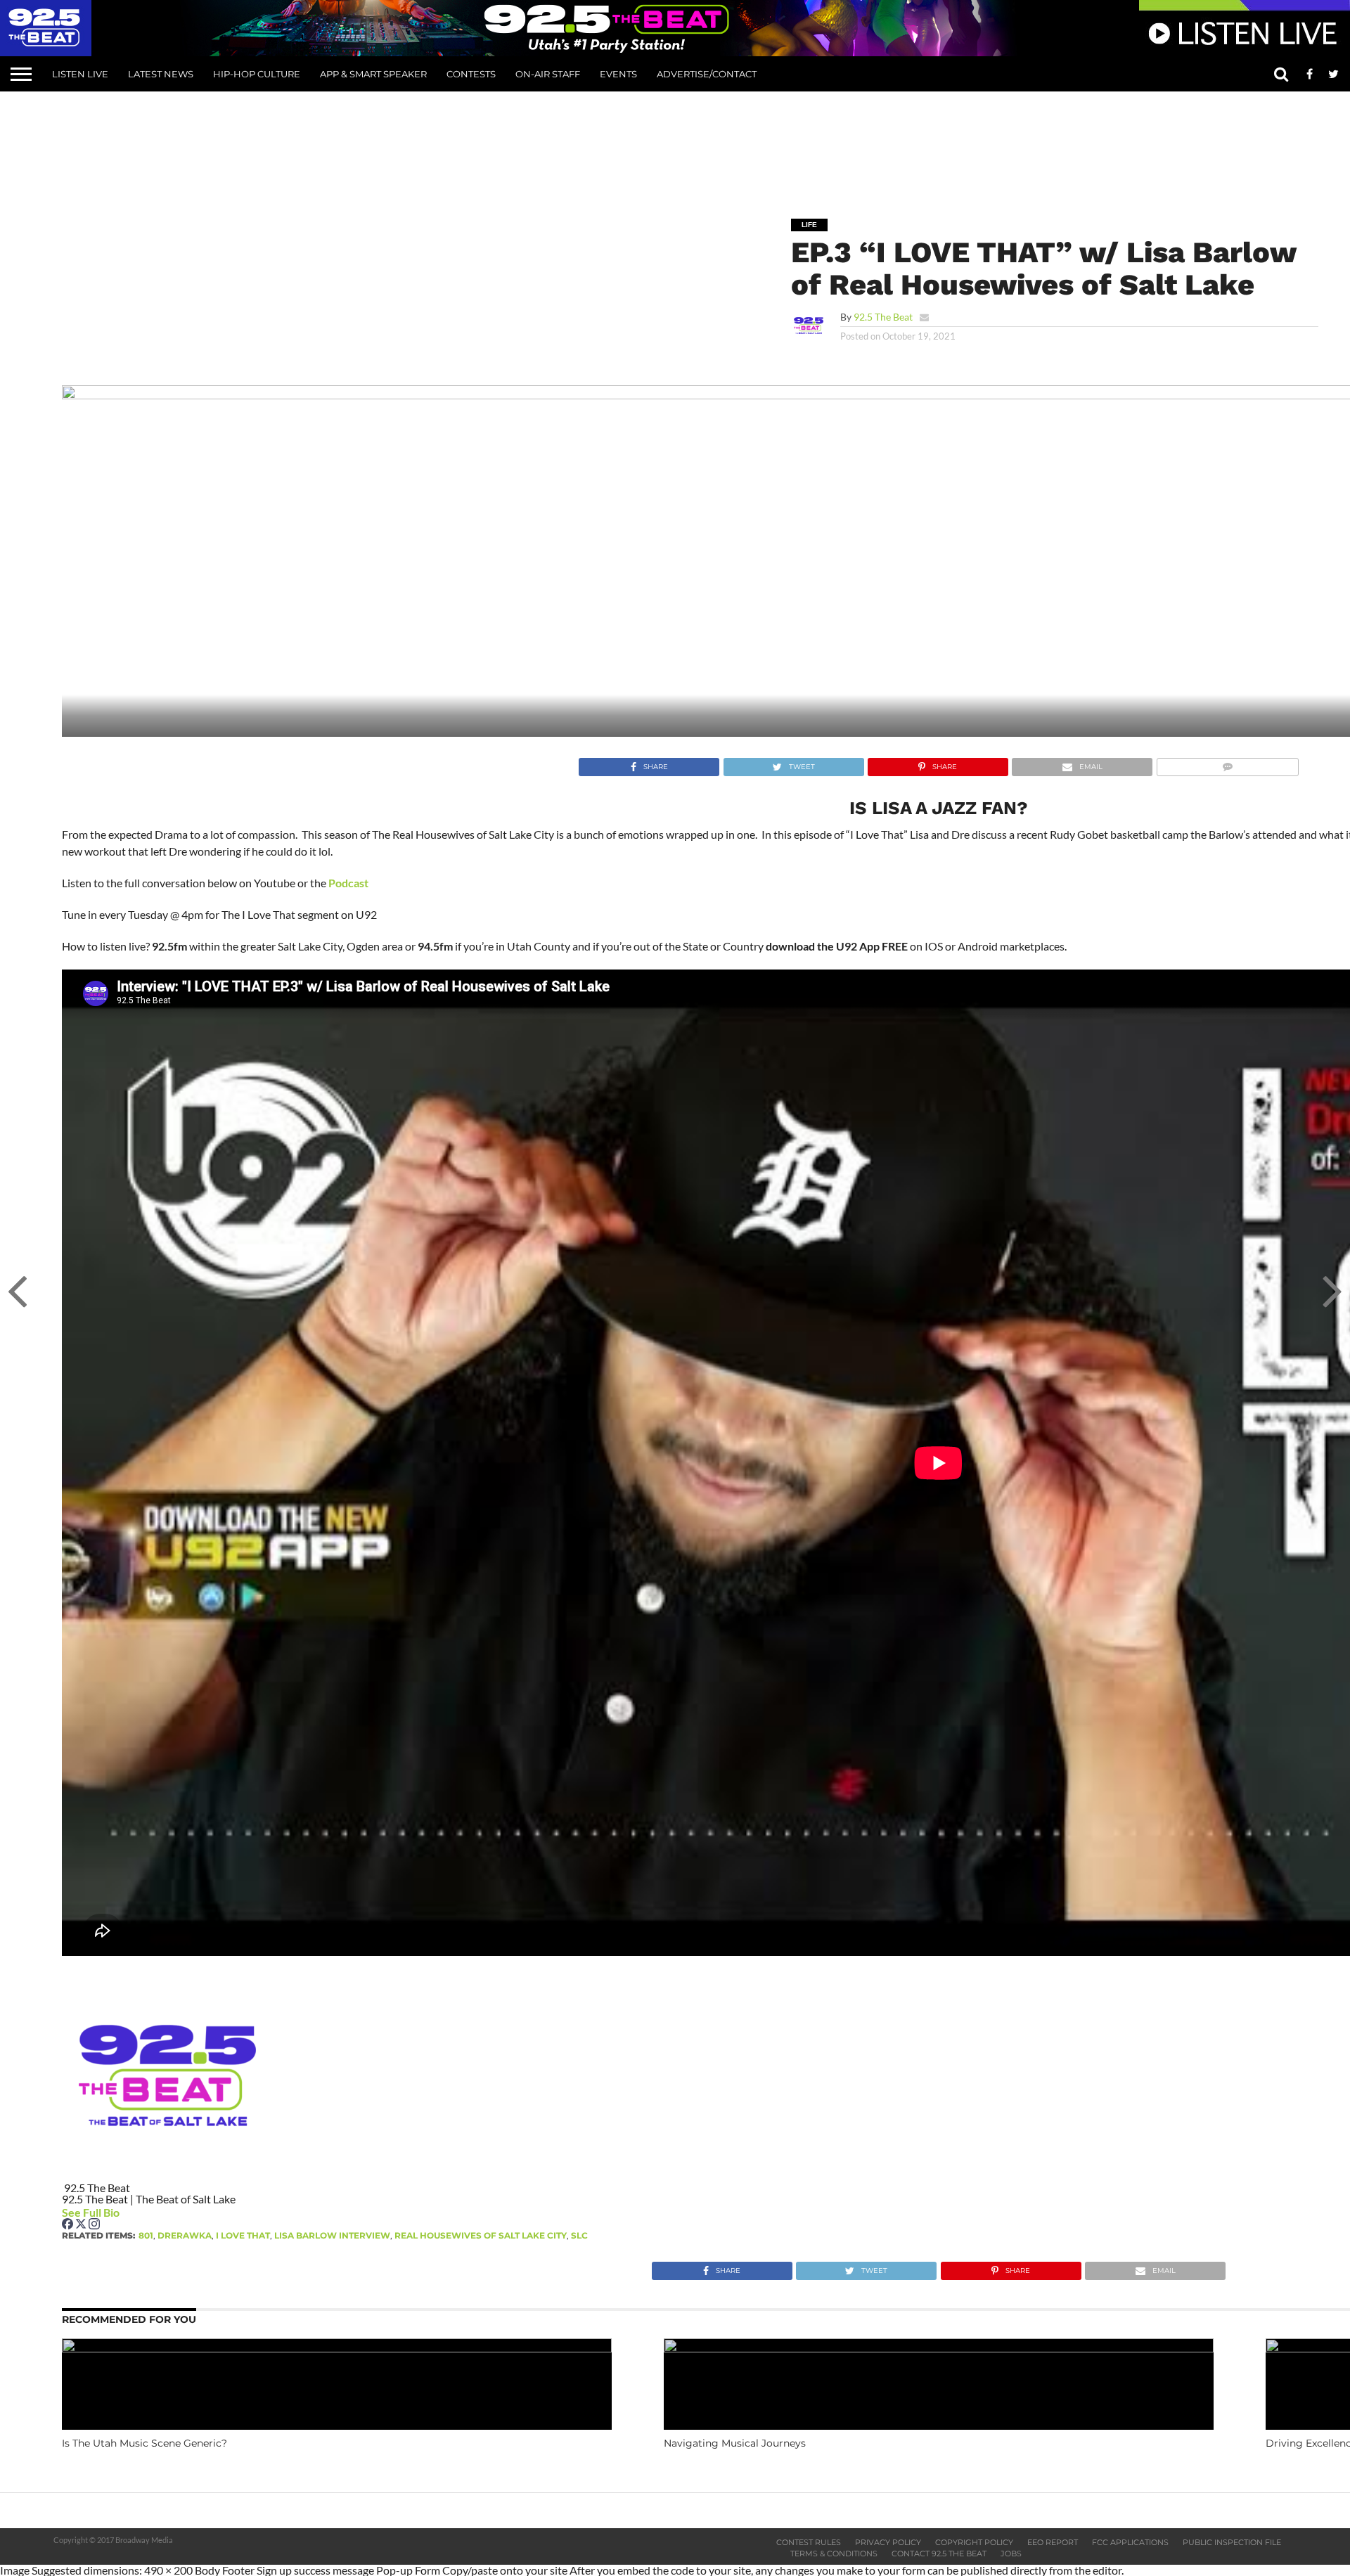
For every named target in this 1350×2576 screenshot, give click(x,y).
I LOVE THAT (243, 2235)
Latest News (161, 74)
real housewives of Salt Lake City (481, 2235)
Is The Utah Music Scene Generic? (144, 2443)
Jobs (1011, 2554)
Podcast (348, 883)
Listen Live (80, 74)
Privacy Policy (888, 2542)
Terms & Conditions (834, 2554)
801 (146, 2235)
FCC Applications (1130, 2542)
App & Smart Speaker (373, 74)
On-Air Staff (548, 74)
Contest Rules (809, 2542)
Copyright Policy (974, 2542)
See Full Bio (91, 2212)
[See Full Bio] (127, 2212)
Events (618, 74)
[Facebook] (69, 2225)
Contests (471, 74)
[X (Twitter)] (82, 2225)
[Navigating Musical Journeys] (939, 2348)
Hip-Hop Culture (257, 74)
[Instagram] (94, 2225)
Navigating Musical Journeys (735, 2443)
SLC (579, 2235)
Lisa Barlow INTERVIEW (332, 2235)
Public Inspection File (1232, 2542)
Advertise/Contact (707, 74)
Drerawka (185, 2235)
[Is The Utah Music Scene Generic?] (337, 2348)
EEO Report (1053, 2542)
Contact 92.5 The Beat (939, 2554)
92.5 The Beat (883, 317)
